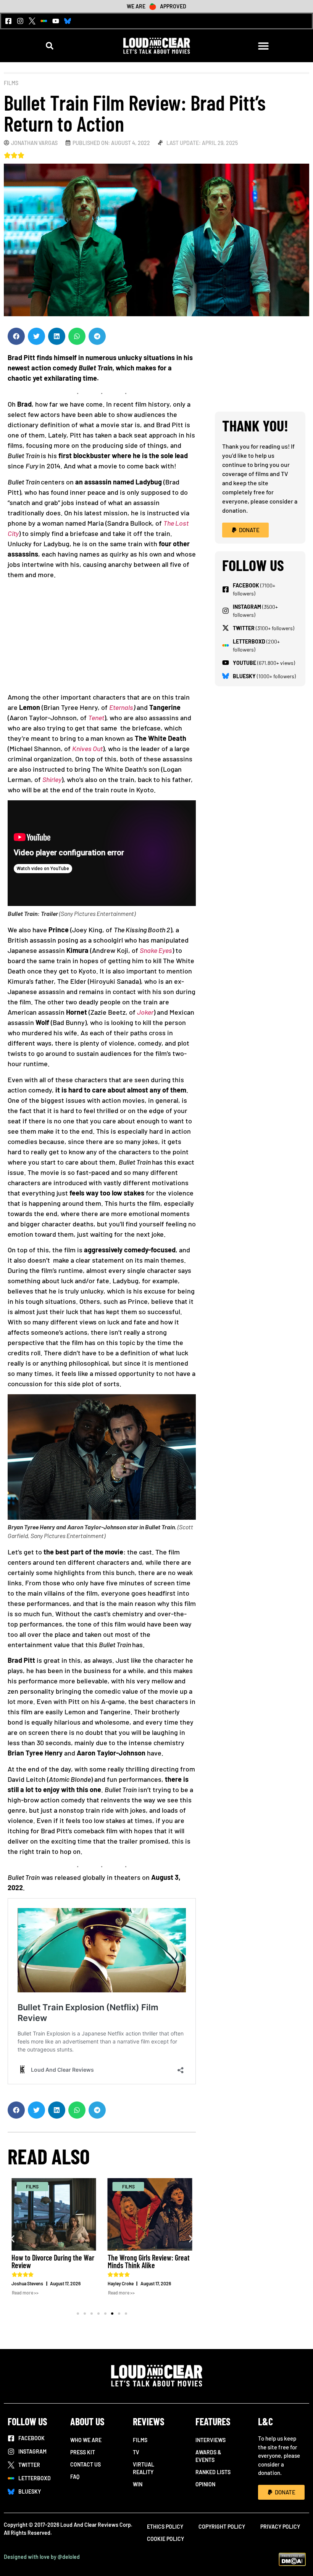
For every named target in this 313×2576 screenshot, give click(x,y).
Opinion (205, 2484)
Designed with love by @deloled (42, 2557)
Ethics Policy (165, 2527)
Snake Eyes (156, 950)
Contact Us (86, 2464)
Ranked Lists (213, 2472)
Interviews (211, 2440)
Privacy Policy (280, 2527)
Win (138, 2484)
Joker (145, 1012)
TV (136, 2452)
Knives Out (87, 748)
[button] (50, 46)
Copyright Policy (222, 2527)
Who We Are (86, 2440)
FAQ (75, 2477)
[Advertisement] (102, 639)
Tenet (96, 718)
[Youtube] (56, 21)
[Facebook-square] (8, 21)
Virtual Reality (144, 2468)
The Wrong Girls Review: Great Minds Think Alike (149, 2261)
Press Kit (83, 2452)
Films (11, 83)
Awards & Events (208, 2456)
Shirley (52, 779)
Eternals (121, 707)
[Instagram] (20, 21)
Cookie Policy (165, 2539)
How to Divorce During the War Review (53, 2261)
